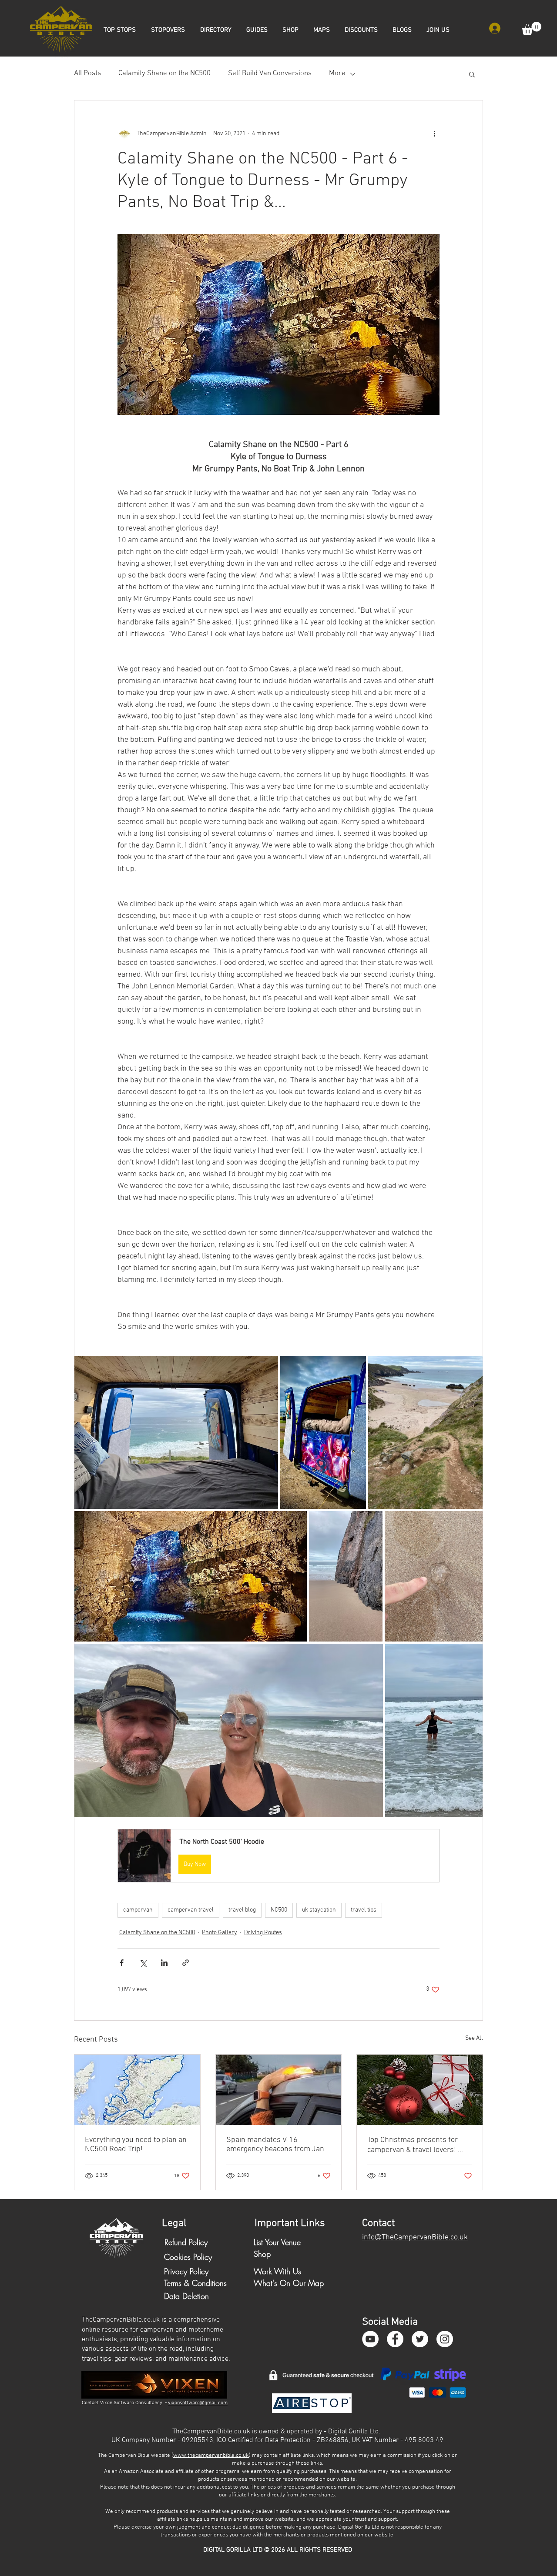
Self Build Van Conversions (270, 73)
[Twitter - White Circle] (420, 2339)
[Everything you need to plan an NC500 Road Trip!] (137, 2090)
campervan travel (191, 1910)
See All (474, 2038)
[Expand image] (176, 1433)
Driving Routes (263, 1933)
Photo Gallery (220, 1933)
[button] (532, 28)
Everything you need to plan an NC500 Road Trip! (136, 2145)
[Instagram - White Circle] (445, 2339)
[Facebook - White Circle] (395, 2339)
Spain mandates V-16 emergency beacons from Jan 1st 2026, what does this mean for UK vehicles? (278, 2145)
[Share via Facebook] (122, 1963)
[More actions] (434, 133)
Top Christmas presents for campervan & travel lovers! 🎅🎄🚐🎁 (417, 2145)
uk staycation (319, 1910)
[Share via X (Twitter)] (143, 1963)
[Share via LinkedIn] (164, 1963)
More (337, 73)
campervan (138, 1910)
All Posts (87, 73)
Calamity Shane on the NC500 (164, 73)
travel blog (242, 1910)
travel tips (364, 1910)
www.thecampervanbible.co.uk (211, 2456)
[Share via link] (186, 1963)
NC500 (279, 1910)
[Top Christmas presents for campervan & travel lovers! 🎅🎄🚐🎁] (420, 2090)
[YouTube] (370, 2339)
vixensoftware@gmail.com (198, 2403)
